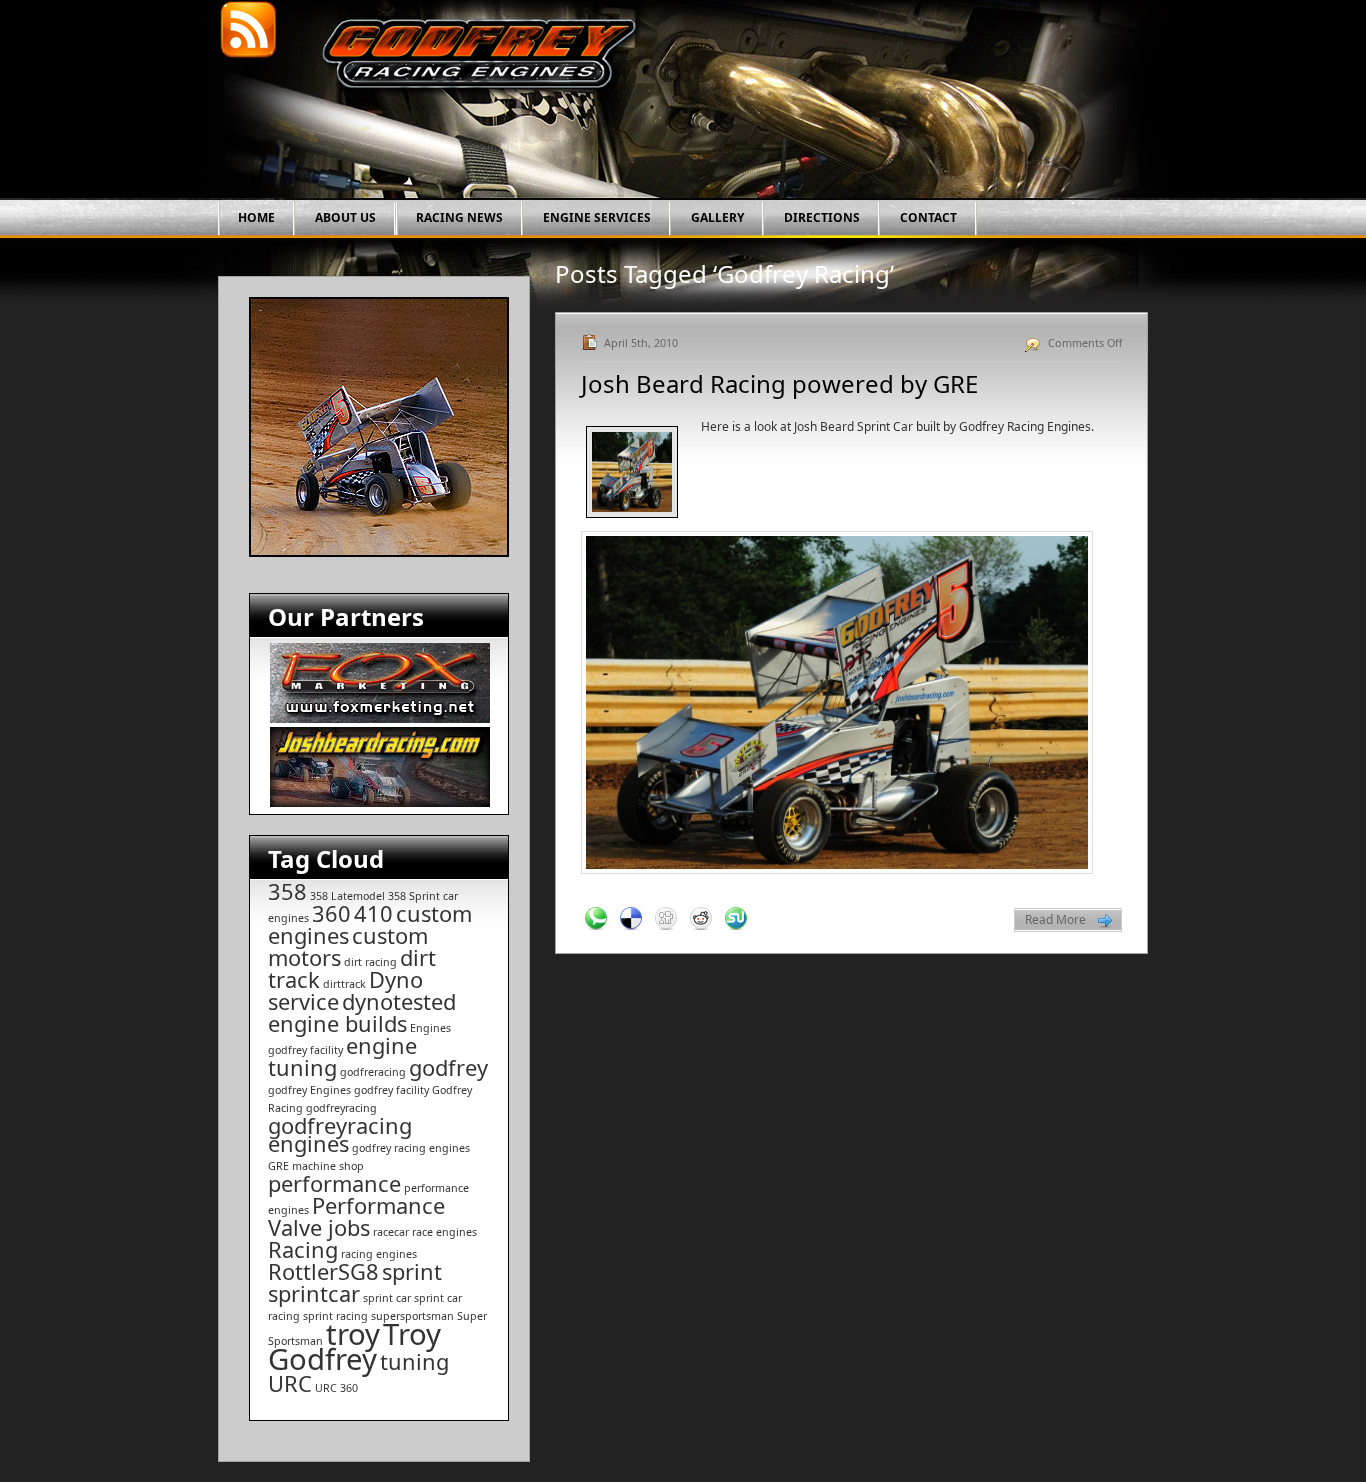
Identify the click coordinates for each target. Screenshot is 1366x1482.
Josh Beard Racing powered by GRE (779, 383)
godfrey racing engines (411, 1148)
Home (256, 217)
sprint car (387, 1298)
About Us (345, 217)
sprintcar (314, 1293)
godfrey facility (391, 1090)
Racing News (459, 217)
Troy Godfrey (354, 1346)
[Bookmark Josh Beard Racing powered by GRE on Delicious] (631, 919)
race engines (444, 1232)
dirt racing (370, 962)
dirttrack (344, 984)
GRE (278, 1166)
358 (287, 891)
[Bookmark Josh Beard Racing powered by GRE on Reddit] (701, 919)
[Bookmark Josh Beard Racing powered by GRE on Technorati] (596, 919)
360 (331, 913)
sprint (412, 1271)
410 (373, 913)
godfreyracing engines (340, 1134)
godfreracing (373, 1072)
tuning (414, 1361)
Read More (1055, 919)
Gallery (717, 217)
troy (353, 1334)
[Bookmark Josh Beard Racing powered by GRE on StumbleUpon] (736, 919)
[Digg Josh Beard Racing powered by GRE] (666, 919)
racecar (391, 1232)
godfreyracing (341, 1108)
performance (334, 1183)
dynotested (399, 1001)
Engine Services (597, 217)
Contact (928, 217)
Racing (303, 1249)
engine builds (337, 1023)
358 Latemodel (347, 896)
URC (290, 1383)
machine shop (328, 1166)
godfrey (448, 1067)
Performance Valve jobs (356, 1216)
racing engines (379, 1254)
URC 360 (336, 1388)
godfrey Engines (309, 1090)
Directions (822, 217)
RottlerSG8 (323, 1271)
